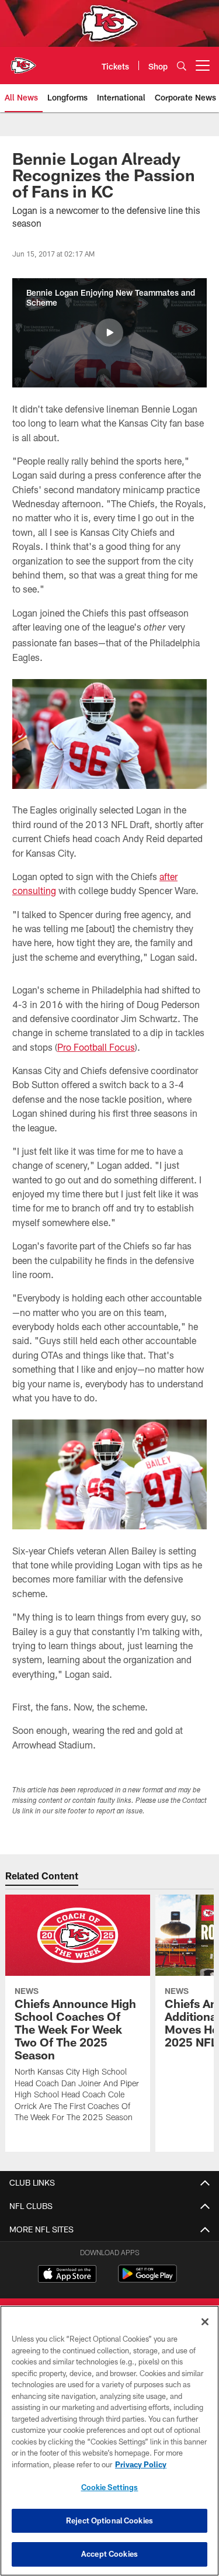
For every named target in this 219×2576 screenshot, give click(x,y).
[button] (109, 333)
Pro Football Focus (96, 1047)
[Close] (205, 2322)
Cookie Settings (110, 2487)
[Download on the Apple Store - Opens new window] (67, 2275)
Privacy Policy (141, 2464)
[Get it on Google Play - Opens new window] (147, 2279)
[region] (109, 2441)
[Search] (182, 66)
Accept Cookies (109, 2554)
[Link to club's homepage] (23, 61)
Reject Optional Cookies (109, 2520)
